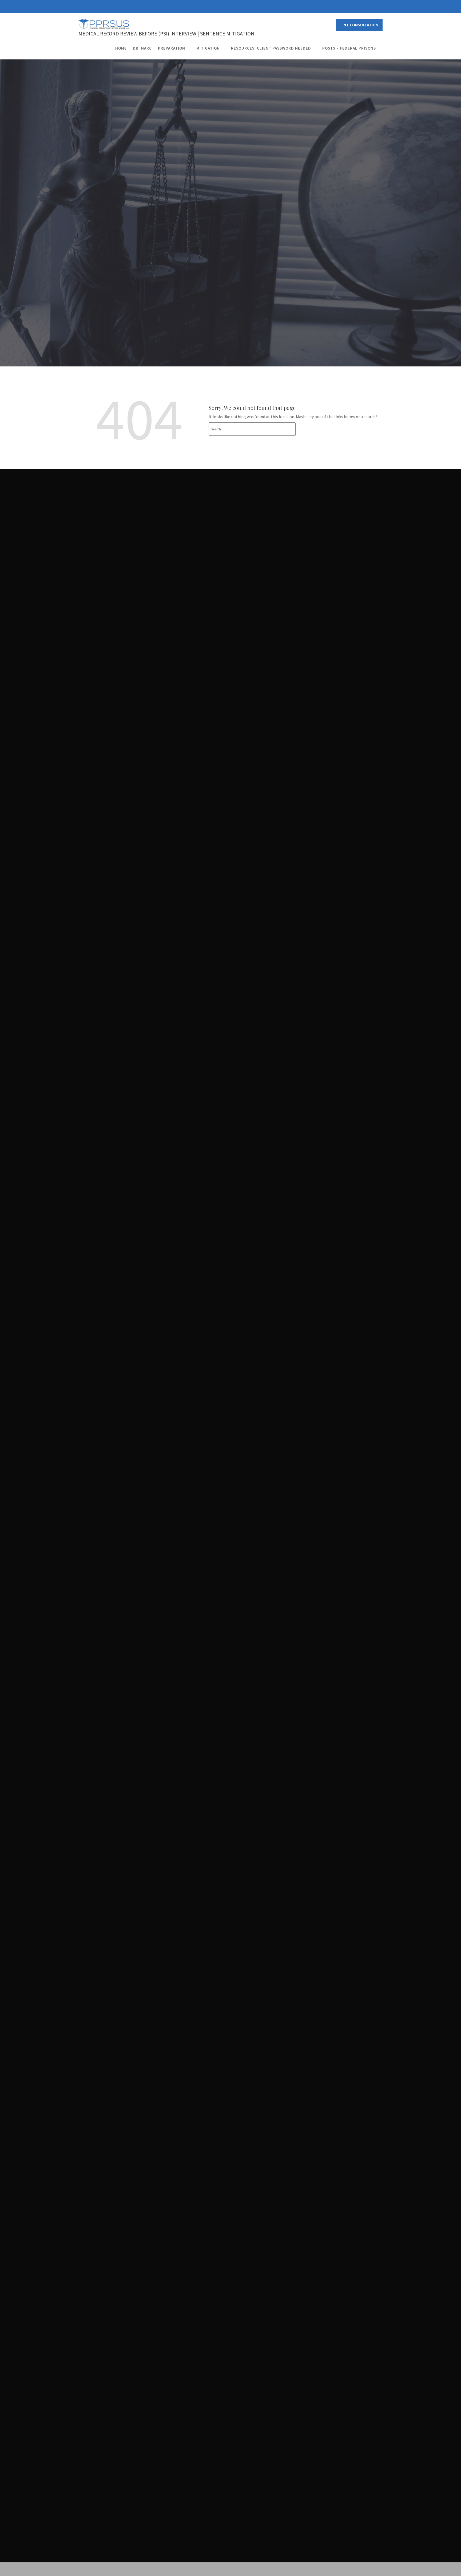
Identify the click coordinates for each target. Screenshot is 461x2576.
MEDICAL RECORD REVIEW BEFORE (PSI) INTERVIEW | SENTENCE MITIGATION (166, 33)
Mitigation (208, 48)
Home (121, 48)
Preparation (172, 48)
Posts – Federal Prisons (349, 48)
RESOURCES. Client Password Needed (271, 48)
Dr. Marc (142, 48)
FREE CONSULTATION (359, 25)
